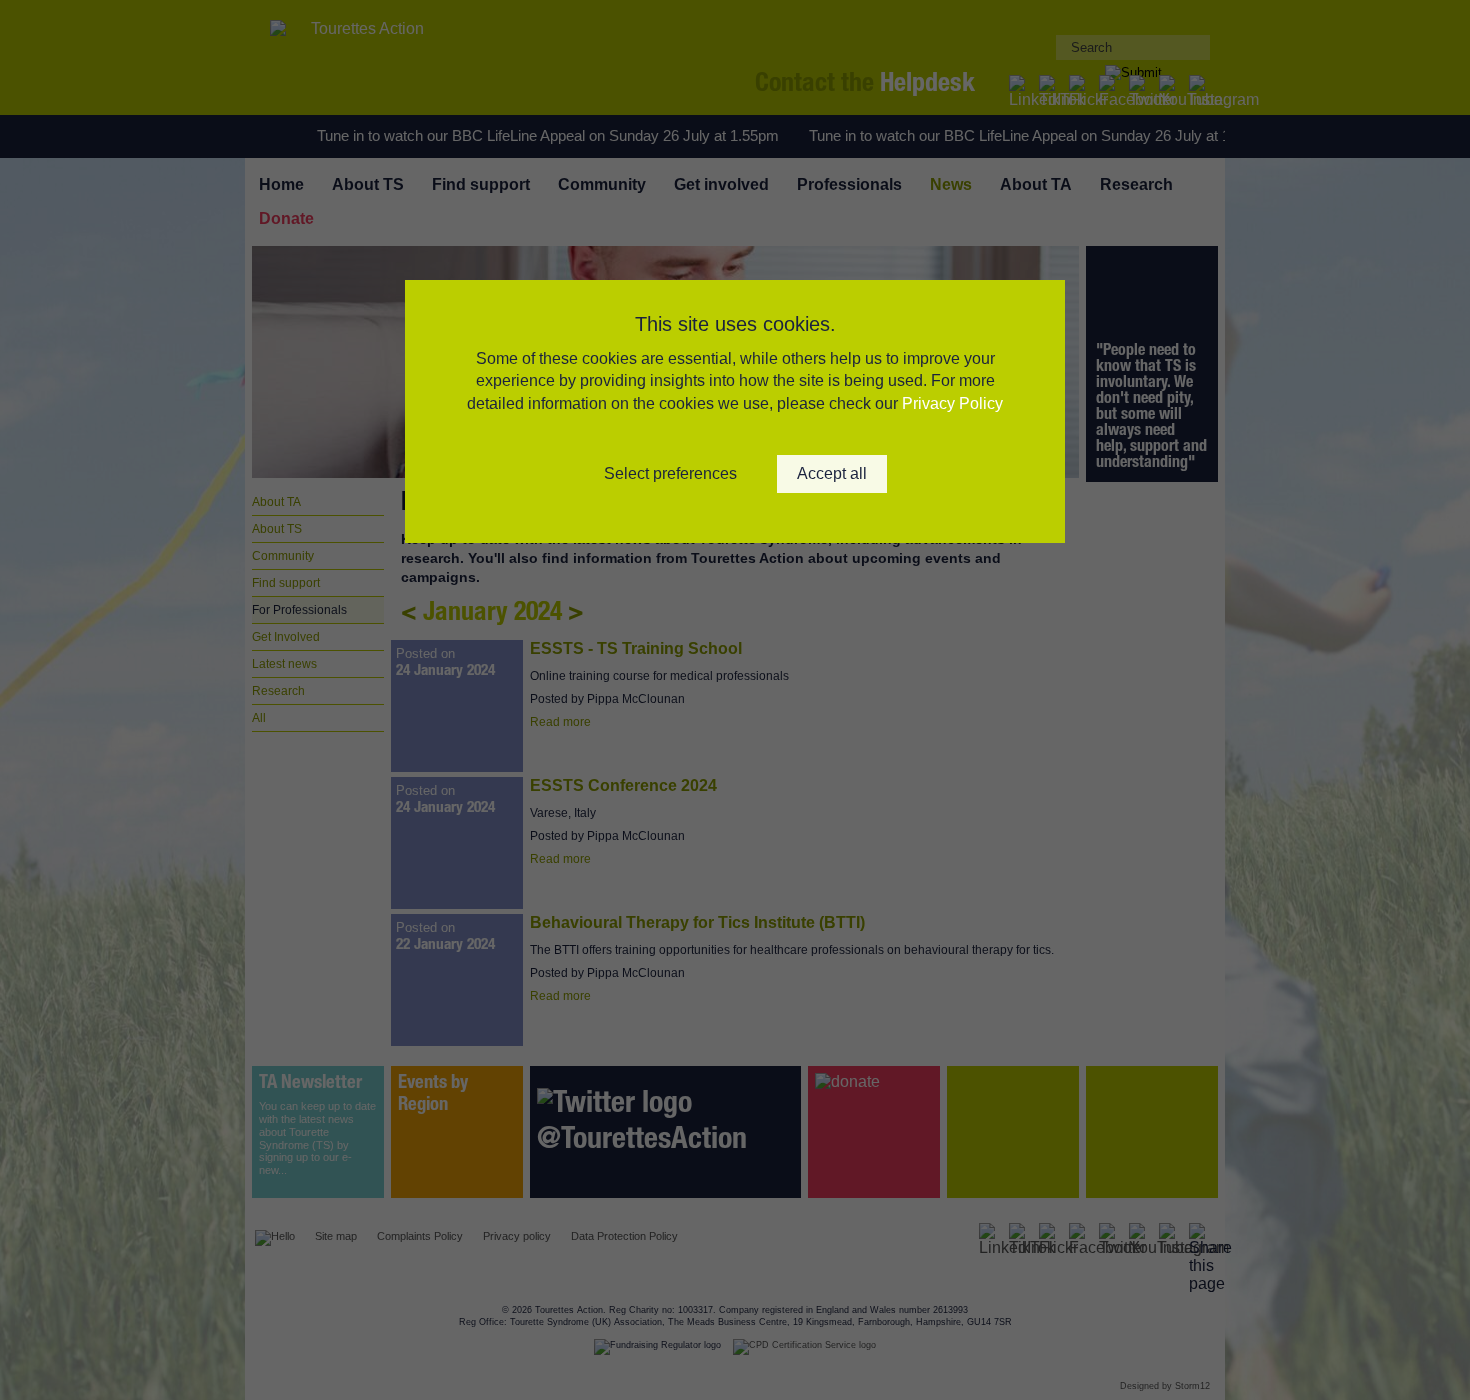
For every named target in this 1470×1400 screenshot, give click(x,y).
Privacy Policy (952, 403)
